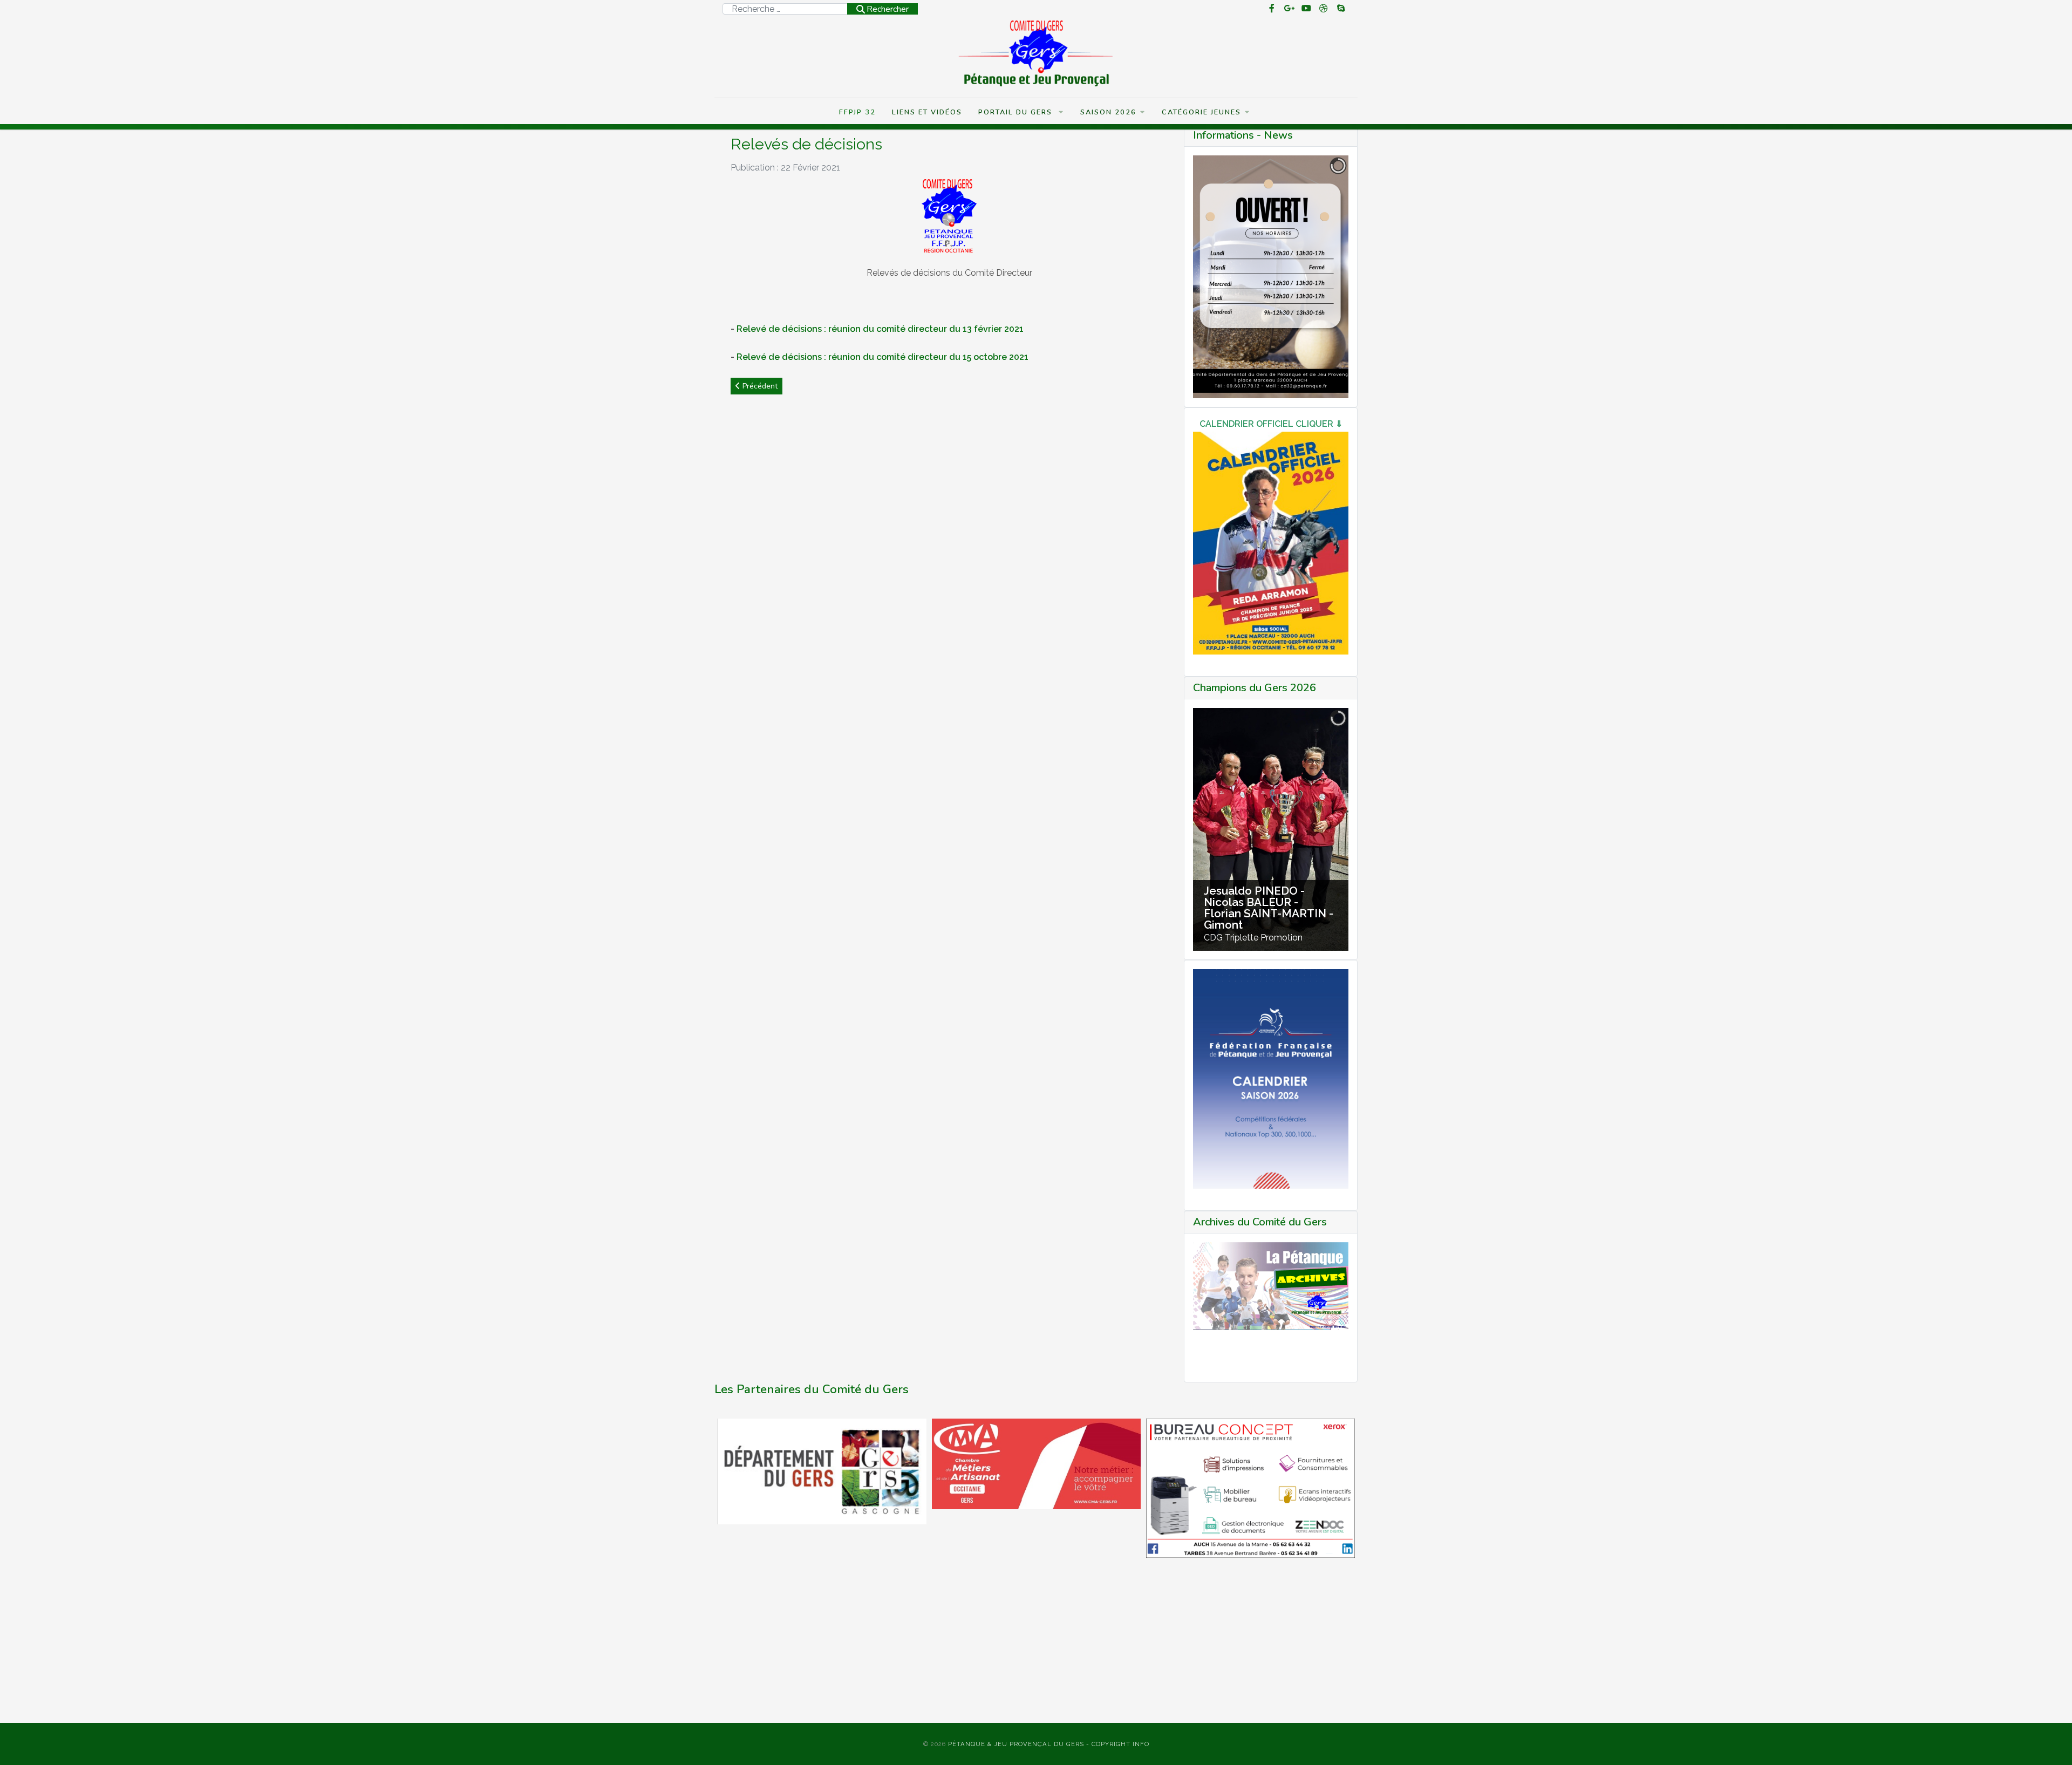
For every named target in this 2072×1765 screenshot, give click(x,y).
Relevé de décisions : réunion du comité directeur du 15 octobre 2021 (882, 357)
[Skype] (1341, 9)
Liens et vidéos (927, 112)
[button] (2048, 1741)
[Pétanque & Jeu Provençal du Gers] (1036, 53)
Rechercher (888, 9)
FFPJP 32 (857, 112)
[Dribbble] (1324, 9)
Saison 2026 (1108, 112)
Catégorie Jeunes (1201, 112)
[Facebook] (1272, 9)
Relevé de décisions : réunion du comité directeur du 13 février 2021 (880, 329)
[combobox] (785, 9)
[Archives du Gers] (1271, 1286)
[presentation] (726, 1571)
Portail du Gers (1017, 112)
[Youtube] (1306, 9)
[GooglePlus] (1289, 9)
